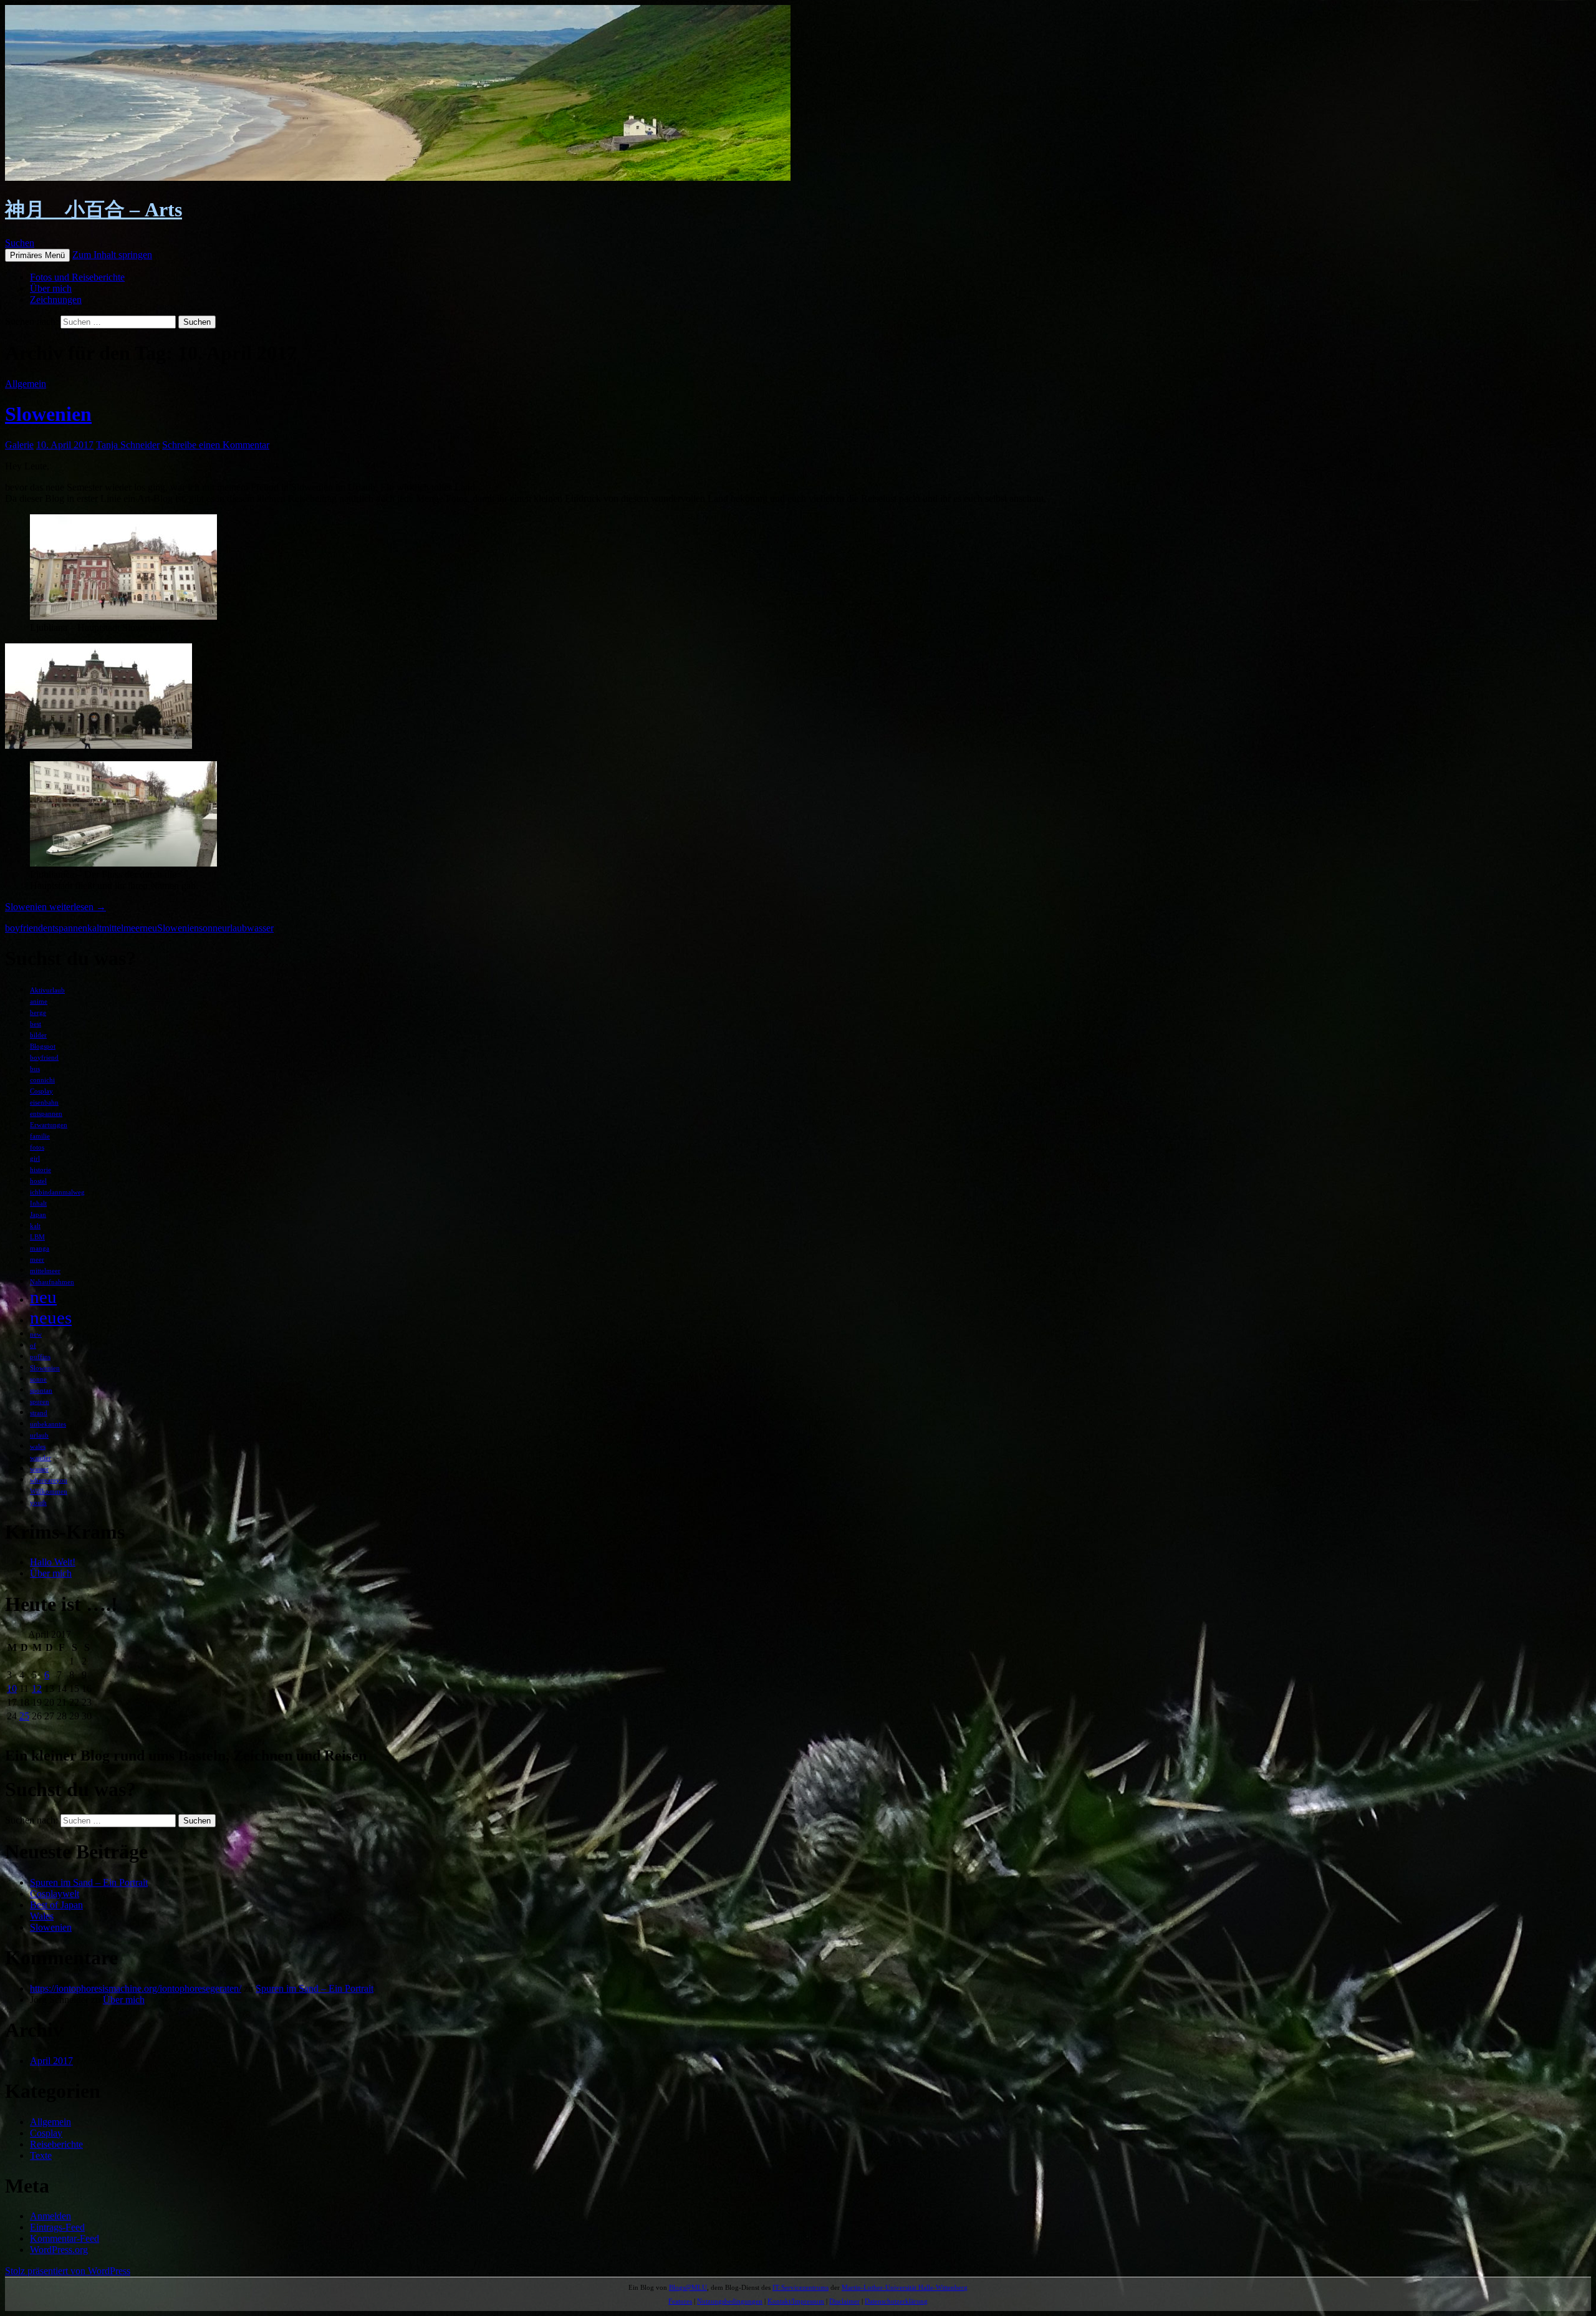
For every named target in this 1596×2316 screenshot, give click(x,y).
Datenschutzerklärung (896, 2301)
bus (35, 1069)
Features (680, 2301)
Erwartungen (49, 1125)
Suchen (20, 243)
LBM (37, 1237)
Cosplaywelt (55, 1894)
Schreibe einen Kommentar (216, 445)
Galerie (19, 445)
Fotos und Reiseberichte (77, 277)
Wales (42, 1916)
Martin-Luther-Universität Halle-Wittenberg (905, 2287)
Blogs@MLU (688, 2287)
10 (12, 1689)
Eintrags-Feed (57, 2227)
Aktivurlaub (47, 990)
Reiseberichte (56, 2144)
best (36, 1024)
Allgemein (26, 384)
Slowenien (48, 414)
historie (41, 1170)
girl (35, 1159)
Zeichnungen (56, 300)
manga (40, 1248)
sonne (210, 928)
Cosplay (41, 1091)
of (33, 1346)
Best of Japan (56, 1905)
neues (51, 1317)
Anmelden (50, 2216)
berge (38, 1013)
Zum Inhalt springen (112, 255)
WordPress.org (59, 2250)
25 (24, 1716)
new (36, 1334)
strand (39, 1413)
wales (38, 1447)
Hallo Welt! (53, 1562)
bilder (38, 1035)
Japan (38, 1215)
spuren (40, 1402)
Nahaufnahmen (52, 1282)
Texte (41, 2155)
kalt (94, 928)
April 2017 (51, 2061)
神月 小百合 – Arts (94, 209)
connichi (42, 1080)
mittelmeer (122, 928)
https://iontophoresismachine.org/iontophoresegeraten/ (136, 1988)
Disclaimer (844, 2301)
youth (38, 1503)
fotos (37, 1147)
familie (40, 1136)
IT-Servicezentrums (800, 2287)
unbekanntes (48, 1424)
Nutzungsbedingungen (730, 2301)
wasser (260, 928)
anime (39, 1002)
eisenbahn (44, 1103)
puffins (40, 1357)
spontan (41, 1391)
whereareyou (49, 1480)
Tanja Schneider (128, 445)
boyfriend (24, 928)
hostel (38, 1181)
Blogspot (43, 1046)
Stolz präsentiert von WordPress (68, 2271)
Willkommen (49, 1492)
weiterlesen (55, 907)
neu (150, 928)
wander (41, 1458)
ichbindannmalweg (57, 1192)
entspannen (65, 928)
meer (37, 1260)
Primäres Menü (37, 255)
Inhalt (38, 1204)
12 (37, 1689)
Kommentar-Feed (65, 2238)
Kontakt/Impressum (796, 2301)
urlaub (234, 928)
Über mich (51, 288)
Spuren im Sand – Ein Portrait (89, 1882)
